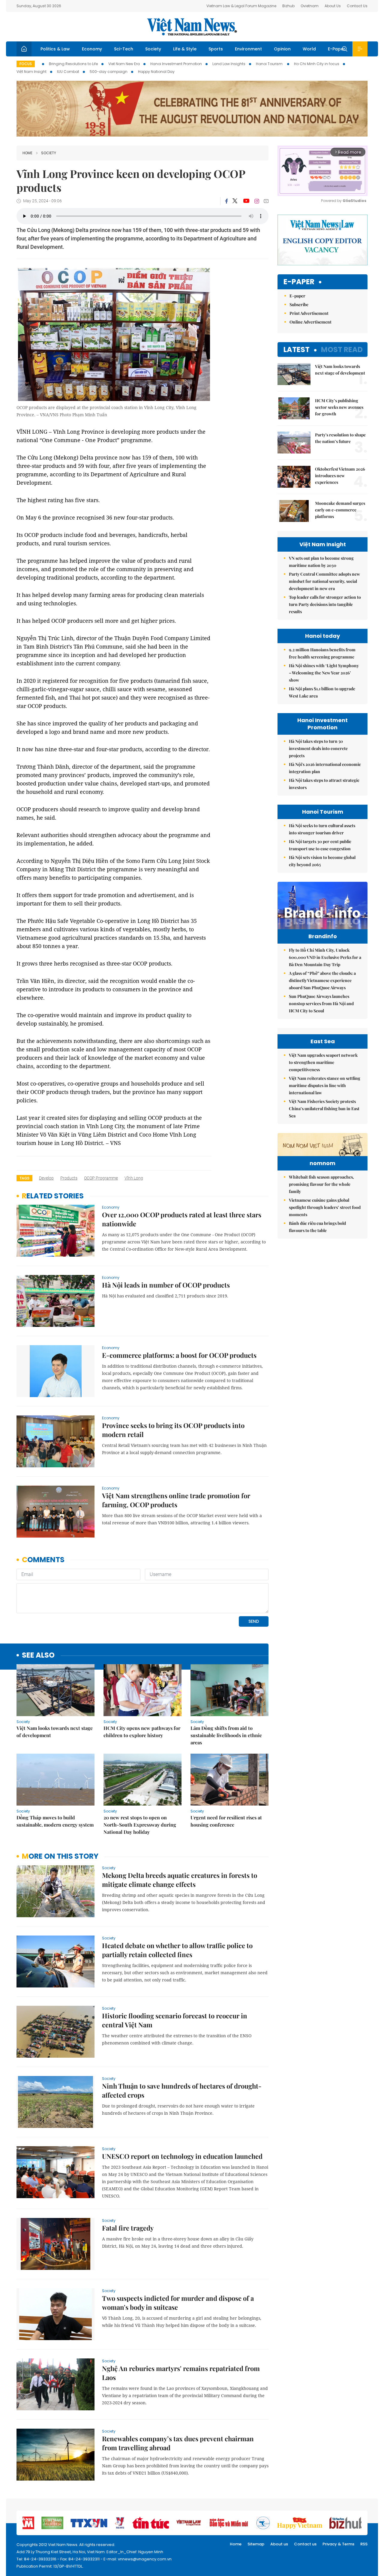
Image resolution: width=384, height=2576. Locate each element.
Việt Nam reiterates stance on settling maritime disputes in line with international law (325, 1085)
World (309, 49)
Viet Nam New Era (124, 64)
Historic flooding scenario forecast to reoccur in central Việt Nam (175, 2020)
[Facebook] (226, 201)
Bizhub (288, 6)
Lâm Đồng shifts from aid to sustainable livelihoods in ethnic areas (226, 1735)
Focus (26, 64)
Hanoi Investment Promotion (176, 64)
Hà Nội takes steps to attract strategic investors (324, 784)
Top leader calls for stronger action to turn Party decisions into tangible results (325, 604)
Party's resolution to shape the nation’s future (340, 438)
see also (38, 1655)
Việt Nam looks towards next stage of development (55, 1732)
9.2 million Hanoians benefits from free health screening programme (322, 653)
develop (46, 1178)
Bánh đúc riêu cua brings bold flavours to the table (317, 1227)
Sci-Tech (124, 49)
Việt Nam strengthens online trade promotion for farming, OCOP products (176, 1500)
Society (153, 49)
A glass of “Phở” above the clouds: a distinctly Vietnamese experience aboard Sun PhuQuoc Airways (322, 980)
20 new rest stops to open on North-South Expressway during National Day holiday (140, 1825)
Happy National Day (156, 72)
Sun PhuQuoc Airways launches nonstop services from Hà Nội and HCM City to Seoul (321, 1003)
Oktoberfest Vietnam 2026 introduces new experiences (340, 476)
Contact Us (357, 6)
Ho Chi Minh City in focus (317, 64)
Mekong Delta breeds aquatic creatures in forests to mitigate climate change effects (180, 1880)
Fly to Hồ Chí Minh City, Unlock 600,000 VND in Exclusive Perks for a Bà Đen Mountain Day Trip (325, 957)
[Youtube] (246, 201)
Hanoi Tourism (270, 64)
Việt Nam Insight (31, 72)
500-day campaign (109, 72)
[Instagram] (257, 201)
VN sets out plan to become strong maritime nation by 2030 (321, 562)
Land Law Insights (229, 64)
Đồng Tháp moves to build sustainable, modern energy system (55, 1821)
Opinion (282, 49)
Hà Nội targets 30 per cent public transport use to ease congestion (320, 845)
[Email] (266, 201)
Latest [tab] (297, 349)
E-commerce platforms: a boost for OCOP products (179, 1355)
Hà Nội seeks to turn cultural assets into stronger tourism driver (322, 829)
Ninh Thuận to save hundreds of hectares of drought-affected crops (182, 2090)
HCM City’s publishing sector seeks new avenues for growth (339, 407)
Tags (24, 1178)
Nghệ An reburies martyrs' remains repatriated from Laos (181, 2373)
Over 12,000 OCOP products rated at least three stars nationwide (182, 1219)
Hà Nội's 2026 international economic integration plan (325, 768)
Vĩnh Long (134, 1178)
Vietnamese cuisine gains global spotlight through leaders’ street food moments (325, 1207)
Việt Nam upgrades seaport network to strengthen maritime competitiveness (323, 1062)
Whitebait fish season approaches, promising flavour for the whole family (321, 1184)
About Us (333, 6)
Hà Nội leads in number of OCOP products (166, 1285)
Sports (216, 49)
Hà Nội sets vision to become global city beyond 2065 (322, 861)
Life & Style (185, 49)
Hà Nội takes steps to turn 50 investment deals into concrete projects (318, 748)
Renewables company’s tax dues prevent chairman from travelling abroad (178, 2443)
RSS (364, 2544)
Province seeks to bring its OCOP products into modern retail (173, 1430)
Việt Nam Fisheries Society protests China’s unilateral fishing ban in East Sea (324, 1109)
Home (27, 153)
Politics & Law (55, 49)
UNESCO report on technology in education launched (182, 2156)
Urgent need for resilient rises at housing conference (226, 1821)
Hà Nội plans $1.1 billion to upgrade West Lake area (322, 692)
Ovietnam (310, 6)
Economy (92, 49)
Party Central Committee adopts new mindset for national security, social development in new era (324, 581)
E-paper (299, 282)
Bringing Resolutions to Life (73, 64)
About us (279, 2544)
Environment (248, 49)
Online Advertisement (310, 322)
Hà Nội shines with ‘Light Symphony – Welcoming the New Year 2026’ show (324, 673)
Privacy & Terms (338, 2544)
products (69, 1178)
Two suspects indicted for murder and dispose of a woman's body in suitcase (178, 2303)
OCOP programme (101, 1178)
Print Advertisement (309, 313)
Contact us (305, 2544)
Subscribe (299, 304)
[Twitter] (235, 201)
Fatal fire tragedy (128, 2228)
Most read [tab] (342, 349)
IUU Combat (68, 72)
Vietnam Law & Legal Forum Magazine (241, 6)
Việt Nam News (192, 27)
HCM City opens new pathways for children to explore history (142, 1732)
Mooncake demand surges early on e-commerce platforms (340, 510)
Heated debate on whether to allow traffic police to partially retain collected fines (177, 1950)
